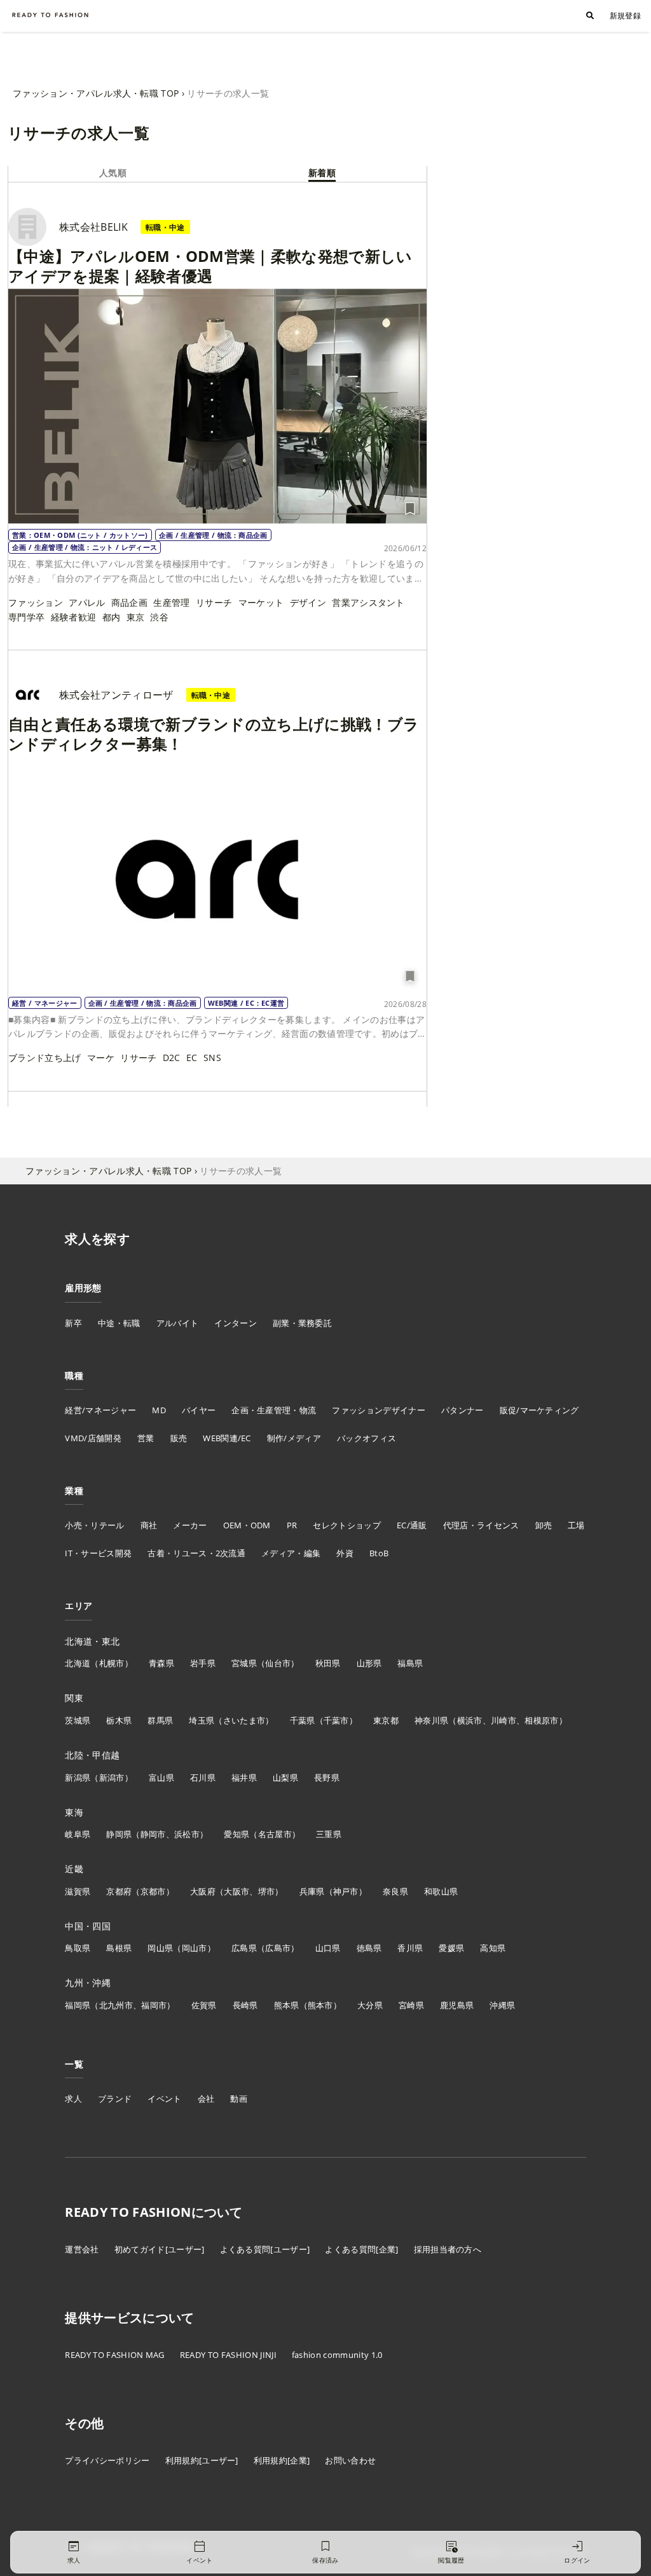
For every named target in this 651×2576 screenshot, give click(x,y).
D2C (172, 1058)
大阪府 (203, 1891)
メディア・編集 (291, 1553)
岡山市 (195, 1948)
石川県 (203, 1778)
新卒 (73, 1323)
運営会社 (82, 2249)
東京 (136, 617)
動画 (239, 2099)
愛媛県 (451, 1948)
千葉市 (336, 1720)
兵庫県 (312, 1891)
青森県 (161, 1663)
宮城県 (244, 1663)
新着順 (322, 173)
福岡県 (78, 2005)
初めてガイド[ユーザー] (160, 2249)
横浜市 (470, 1720)
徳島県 (369, 1948)
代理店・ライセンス (481, 1525)
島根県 (119, 1948)
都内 (112, 617)
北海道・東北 (92, 1641)
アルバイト (178, 1323)
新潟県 (78, 1778)
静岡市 (153, 1834)
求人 (73, 2099)
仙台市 (278, 1663)
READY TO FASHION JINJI (228, 2355)
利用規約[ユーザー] (202, 2460)
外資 (345, 1553)
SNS (212, 1058)
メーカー (190, 1525)
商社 (149, 1525)
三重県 (329, 1834)
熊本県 (287, 2005)
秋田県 (328, 1663)
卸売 (544, 1525)
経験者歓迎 (74, 617)
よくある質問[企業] (361, 2249)
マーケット (261, 602)
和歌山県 (441, 1891)
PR (292, 1525)
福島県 (410, 1663)
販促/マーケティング (539, 1410)
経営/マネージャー (100, 1410)
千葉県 (303, 1720)
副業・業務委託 (302, 1323)
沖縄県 (502, 2005)
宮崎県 (411, 2005)
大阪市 (236, 1891)
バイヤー (199, 1410)
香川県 (410, 1948)
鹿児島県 (457, 2005)
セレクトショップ (347, 1525)
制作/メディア (294, 1438)
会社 (206, 2099)
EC (192, 1058)
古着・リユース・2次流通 (196, 1553)
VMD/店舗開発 (93, 1438)
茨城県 (78, 1720)
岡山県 (160, 1948)
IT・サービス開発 (98, 1553)
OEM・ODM (247, 1525)
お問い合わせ (350, 2460)
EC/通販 (412, 1525)
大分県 (370, 2005)
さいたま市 (244, 1720)
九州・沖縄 (88, 1983)
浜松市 (187, 1834)
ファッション (36, 602)
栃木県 (119, 1720)
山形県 (369, 1663)
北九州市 (116, 2005)
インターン (236, 1323)
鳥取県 (78, 1948)
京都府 (119, 1891)
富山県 (161, 1778)
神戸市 (346, 1891)
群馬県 (160, 1720)
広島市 (278, 1948)
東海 (74, 1812)
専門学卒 (26, 617)
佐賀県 (204, 2005)
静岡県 (119, 1834)
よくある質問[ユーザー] (265, 2249)
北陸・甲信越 (92, 1755)
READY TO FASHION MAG (114, 2355)
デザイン (308, 602)
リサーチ (214, 602)
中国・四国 (88, 1926)
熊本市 (320, 2005)
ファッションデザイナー (379, 1410)
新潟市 (112, 1778)
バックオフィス (367, 1438)
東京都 (386, 1720)
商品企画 (129, 602)
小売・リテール (94, 1525)
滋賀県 (78, 1891)
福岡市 (154, 2005)
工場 (576, 1525)
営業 (146, 1438)
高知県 (493, 1948)
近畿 (74, 1869)
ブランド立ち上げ (45, 1058)
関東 (74, 1698)
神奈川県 (431, 1720)
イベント (164, 2099)
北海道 (78, 1663)
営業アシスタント (368, 602)
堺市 (267, 1891)
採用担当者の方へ (448, 2249)
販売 (179, 1438)
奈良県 (395, 1891)
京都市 (153, 1891)
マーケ (101, 1058)
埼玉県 (202, 1720)
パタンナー (463, 1410)
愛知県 (236, 1834)
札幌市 (112, 1663)
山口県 (328, 1948)
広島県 (244, 1948)
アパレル (87, 602)
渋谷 (159, 617)
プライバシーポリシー (107, 2460)
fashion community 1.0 (337, 2355)
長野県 (327, 1778)
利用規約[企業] (282, 2460)
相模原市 (541, 1720)
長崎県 (245, 2005)
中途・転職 (119, 1323)
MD (159, 1410)
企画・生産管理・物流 (274, 1410)
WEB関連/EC (227, 1438)
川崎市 (504, 1720)
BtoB (379, 1553)
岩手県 (203, 1663)
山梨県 (285, 1778)
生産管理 (171, 602)
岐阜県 (78, 1834)
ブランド (115, 2099)
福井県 (244, 1778)
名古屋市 (275, 1834)
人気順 (113, 173)
